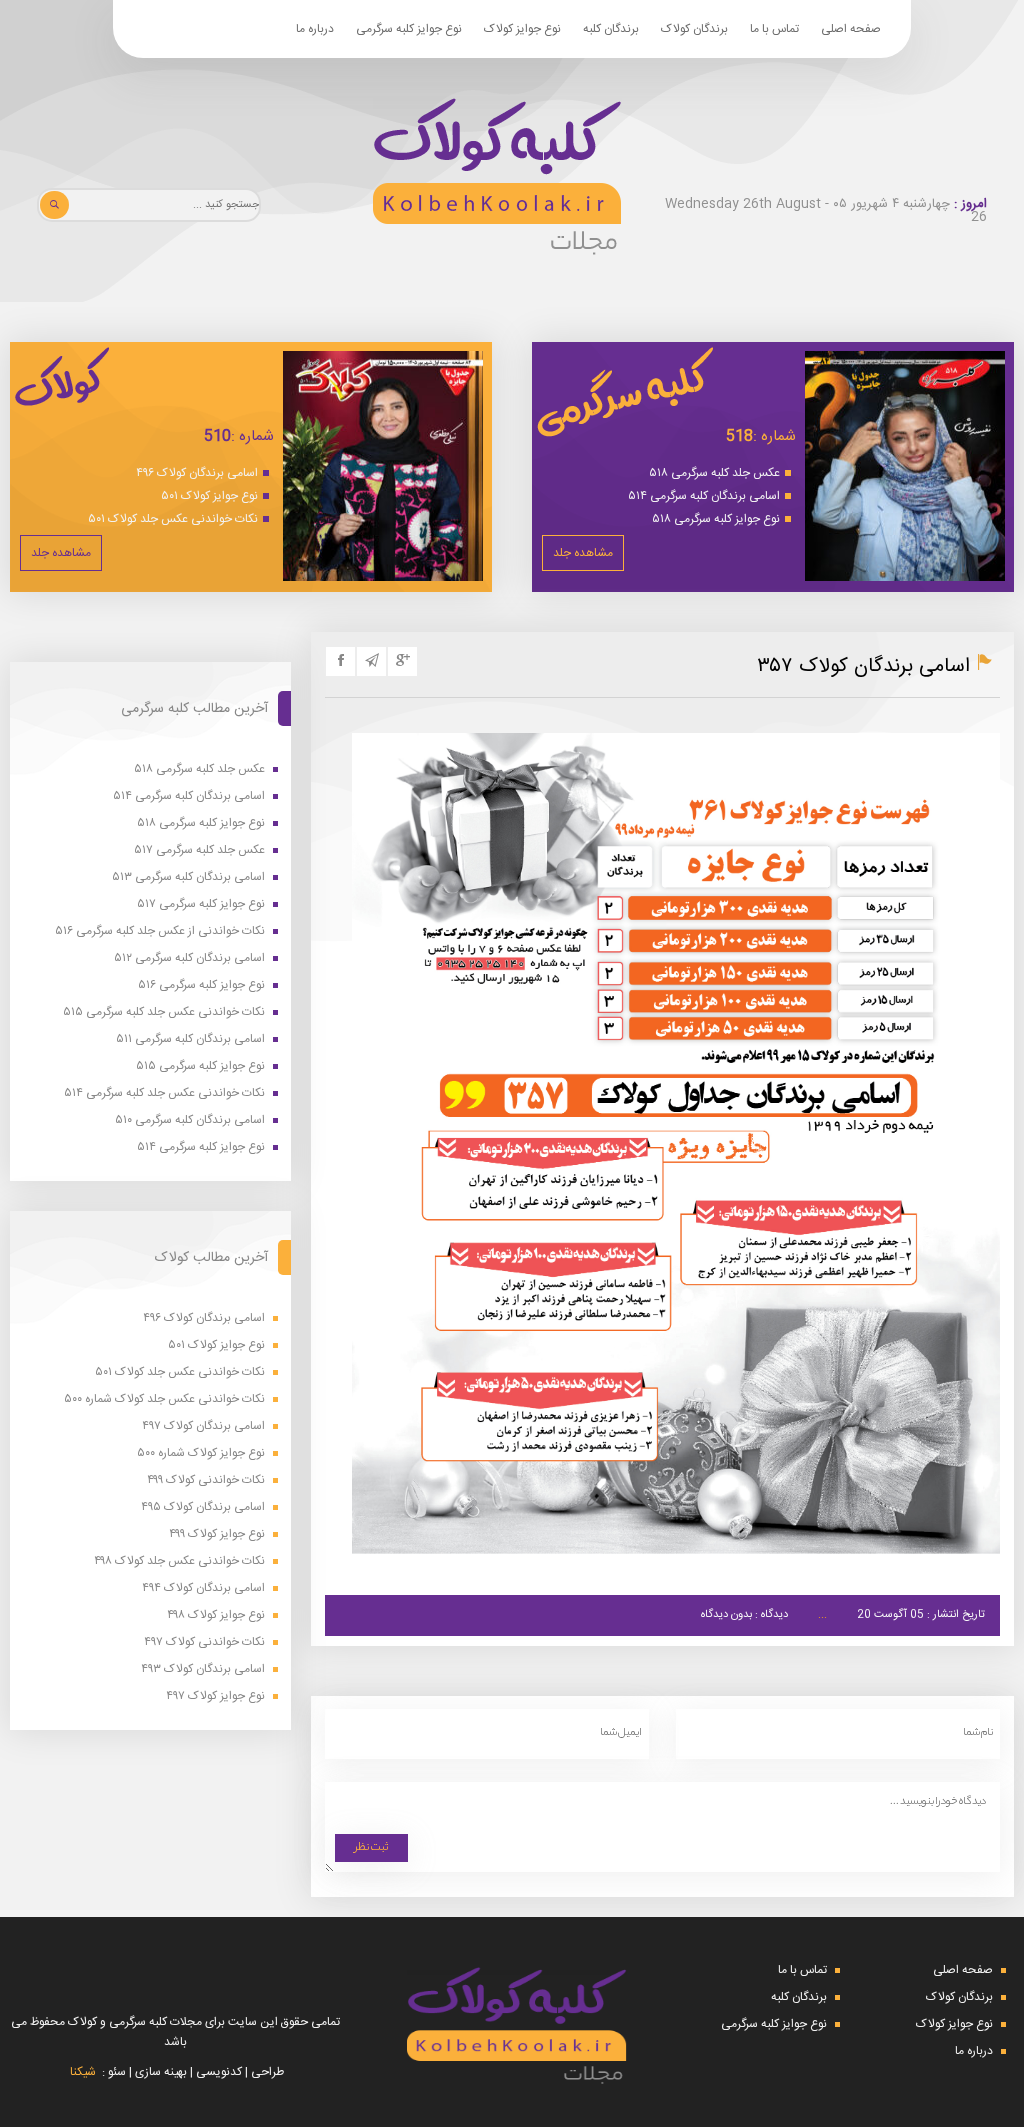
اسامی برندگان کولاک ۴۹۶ (197, 473)
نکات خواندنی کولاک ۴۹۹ (206, 1480)
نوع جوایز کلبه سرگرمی (409, 29)
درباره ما (315, 29)
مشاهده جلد (583, 553)
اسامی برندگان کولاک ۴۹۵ (203, 1507)
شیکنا (83, 2072)
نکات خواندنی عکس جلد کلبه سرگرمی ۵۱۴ (164, 1093)
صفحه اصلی (851, 29)
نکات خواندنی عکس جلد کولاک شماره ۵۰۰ (164, 1399)
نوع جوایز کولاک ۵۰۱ (209, 496)
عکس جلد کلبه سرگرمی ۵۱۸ (714, 473)
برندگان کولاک (694, 29)
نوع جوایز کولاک (522, 29)
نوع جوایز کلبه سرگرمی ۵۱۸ (716, 519)
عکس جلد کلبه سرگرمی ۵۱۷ (199, 850)
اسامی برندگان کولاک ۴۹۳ (203, 1669)
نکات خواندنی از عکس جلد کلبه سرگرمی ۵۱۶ (160, 931)
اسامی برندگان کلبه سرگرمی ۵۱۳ (188, 877)
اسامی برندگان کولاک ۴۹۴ (203, 1588)
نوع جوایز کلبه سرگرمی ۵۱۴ (201, 1147)
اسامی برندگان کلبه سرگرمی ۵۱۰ (190, 1120)
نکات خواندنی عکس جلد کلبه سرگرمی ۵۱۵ (164, 1012)
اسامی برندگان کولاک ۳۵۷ (863, 666)
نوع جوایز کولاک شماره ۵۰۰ (201, 1453)
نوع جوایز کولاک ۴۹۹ (217, 1534)
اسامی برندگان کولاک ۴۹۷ (203, 1426)
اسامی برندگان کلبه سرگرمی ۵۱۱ (190, 1039)
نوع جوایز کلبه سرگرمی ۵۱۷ (201, 904)
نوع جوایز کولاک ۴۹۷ (215, 1696)
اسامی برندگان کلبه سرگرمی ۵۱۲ (189, 958)
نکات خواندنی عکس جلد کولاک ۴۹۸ (179, 1561)
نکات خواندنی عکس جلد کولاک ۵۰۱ (173, 519)
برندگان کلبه (611, 29)
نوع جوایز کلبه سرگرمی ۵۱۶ (201, 985)
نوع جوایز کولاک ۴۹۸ (216, 1615)
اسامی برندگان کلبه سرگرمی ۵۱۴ (704, 496)
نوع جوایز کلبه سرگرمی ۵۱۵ (200, 1066)
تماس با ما (774, 29)
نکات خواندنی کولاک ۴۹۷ (204, 1642)
